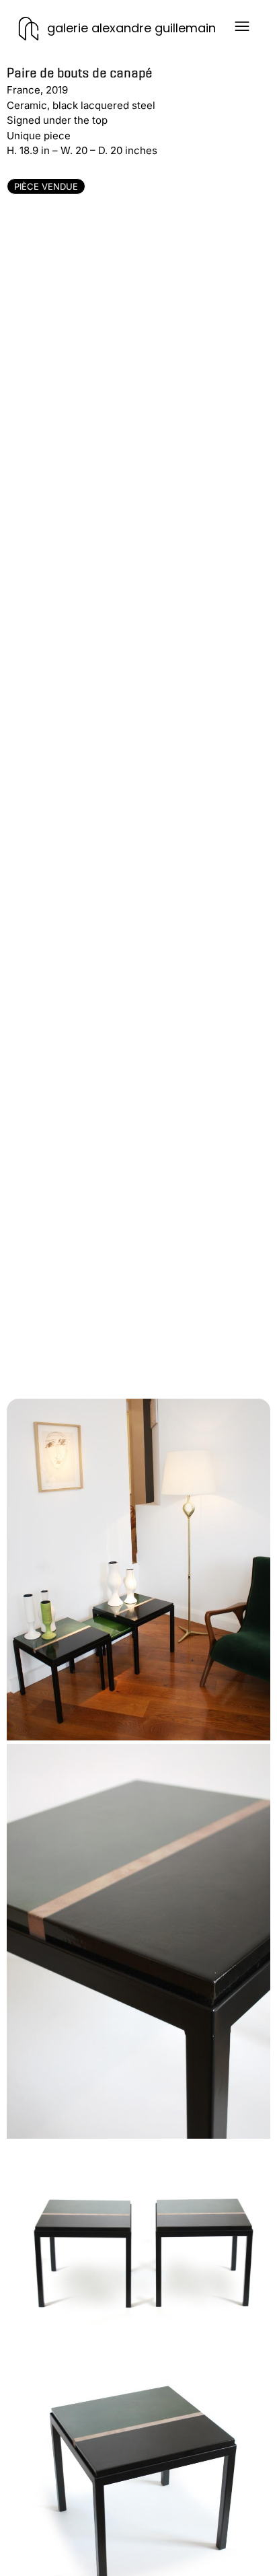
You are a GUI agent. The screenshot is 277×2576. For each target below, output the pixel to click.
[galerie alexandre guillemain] (29, 29)
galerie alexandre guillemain (131, 28)
